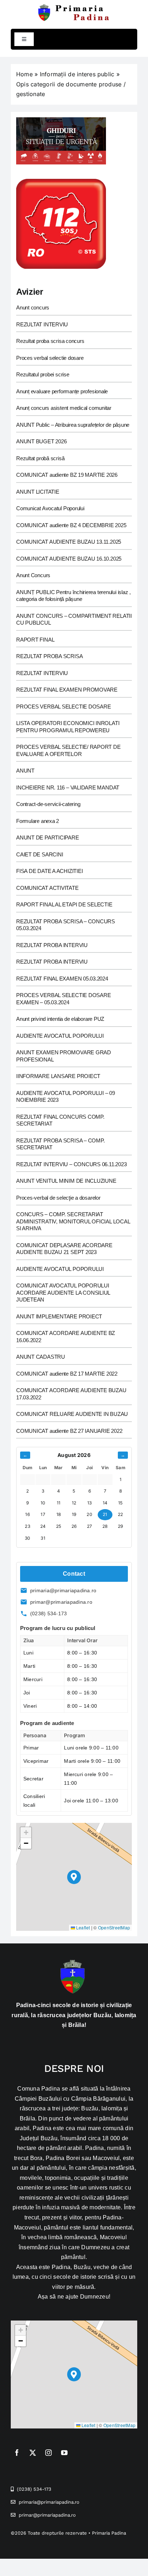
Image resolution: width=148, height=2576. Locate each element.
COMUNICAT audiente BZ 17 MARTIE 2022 (67, 1374)
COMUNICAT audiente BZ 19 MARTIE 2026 (67, 475)
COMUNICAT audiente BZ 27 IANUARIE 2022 (69, 1431)
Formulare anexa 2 (38, 821)
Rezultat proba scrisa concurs (50, 341)
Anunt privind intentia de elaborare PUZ (60, 1019)
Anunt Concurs (33, 575)
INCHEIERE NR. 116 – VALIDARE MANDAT (68, 787)
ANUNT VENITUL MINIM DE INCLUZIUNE (66, 1181)
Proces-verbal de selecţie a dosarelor (58, 1198)
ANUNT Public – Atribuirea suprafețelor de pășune (73, 425)
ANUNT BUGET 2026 (41, 441)
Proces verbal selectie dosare (50, 358)
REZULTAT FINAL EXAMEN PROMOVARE (67, 690)
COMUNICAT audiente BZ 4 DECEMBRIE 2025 (71, 525)
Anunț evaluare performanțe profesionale (62, 391)
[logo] (74, 6)
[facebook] (17, 2453)
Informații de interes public (77, 74)
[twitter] (33, 2453)
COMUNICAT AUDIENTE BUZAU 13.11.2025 (69, 542)
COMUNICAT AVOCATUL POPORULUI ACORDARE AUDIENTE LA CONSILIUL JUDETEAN (63, 1292)
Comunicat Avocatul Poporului (50, 508)
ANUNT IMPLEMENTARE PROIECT (59, 1316)
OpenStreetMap (114, 1927)
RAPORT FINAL (35, 640)
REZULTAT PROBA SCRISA (49, 656)
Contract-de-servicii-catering (48, 804)
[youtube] (64, 2453)
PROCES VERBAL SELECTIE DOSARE (63, 707)
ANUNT (25, 771)
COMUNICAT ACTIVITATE (47, 888)
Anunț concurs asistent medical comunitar (64, 408)
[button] (74, 1877)
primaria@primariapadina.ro (63, 1590)
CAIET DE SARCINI (40, 854)
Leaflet (83, 1927)
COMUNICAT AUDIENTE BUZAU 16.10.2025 (69, 559)
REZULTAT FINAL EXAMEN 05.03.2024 (62, 979)
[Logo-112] (61, 182)
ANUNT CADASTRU (41, 1357)
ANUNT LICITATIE (38, 492)
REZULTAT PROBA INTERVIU (52, 945)
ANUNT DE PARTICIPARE (48, 837)
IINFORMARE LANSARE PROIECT (58, 1076)
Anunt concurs (33, 307)
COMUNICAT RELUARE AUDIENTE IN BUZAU (72, 1414)
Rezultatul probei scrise (43, 374)
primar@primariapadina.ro (61, 1602)
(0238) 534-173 (48, 1613)
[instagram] (48, 2453)
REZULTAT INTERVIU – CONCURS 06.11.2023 (71, 1164)
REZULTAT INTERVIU (42, 324)
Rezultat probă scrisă (40, 458)
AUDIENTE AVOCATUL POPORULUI (60, 1036)
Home (24, 74)
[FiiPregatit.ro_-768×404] (61, 120)
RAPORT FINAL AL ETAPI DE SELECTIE (64, 904)
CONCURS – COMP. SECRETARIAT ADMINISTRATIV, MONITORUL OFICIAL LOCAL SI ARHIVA (73, 1221)
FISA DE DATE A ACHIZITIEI (49, 871)
